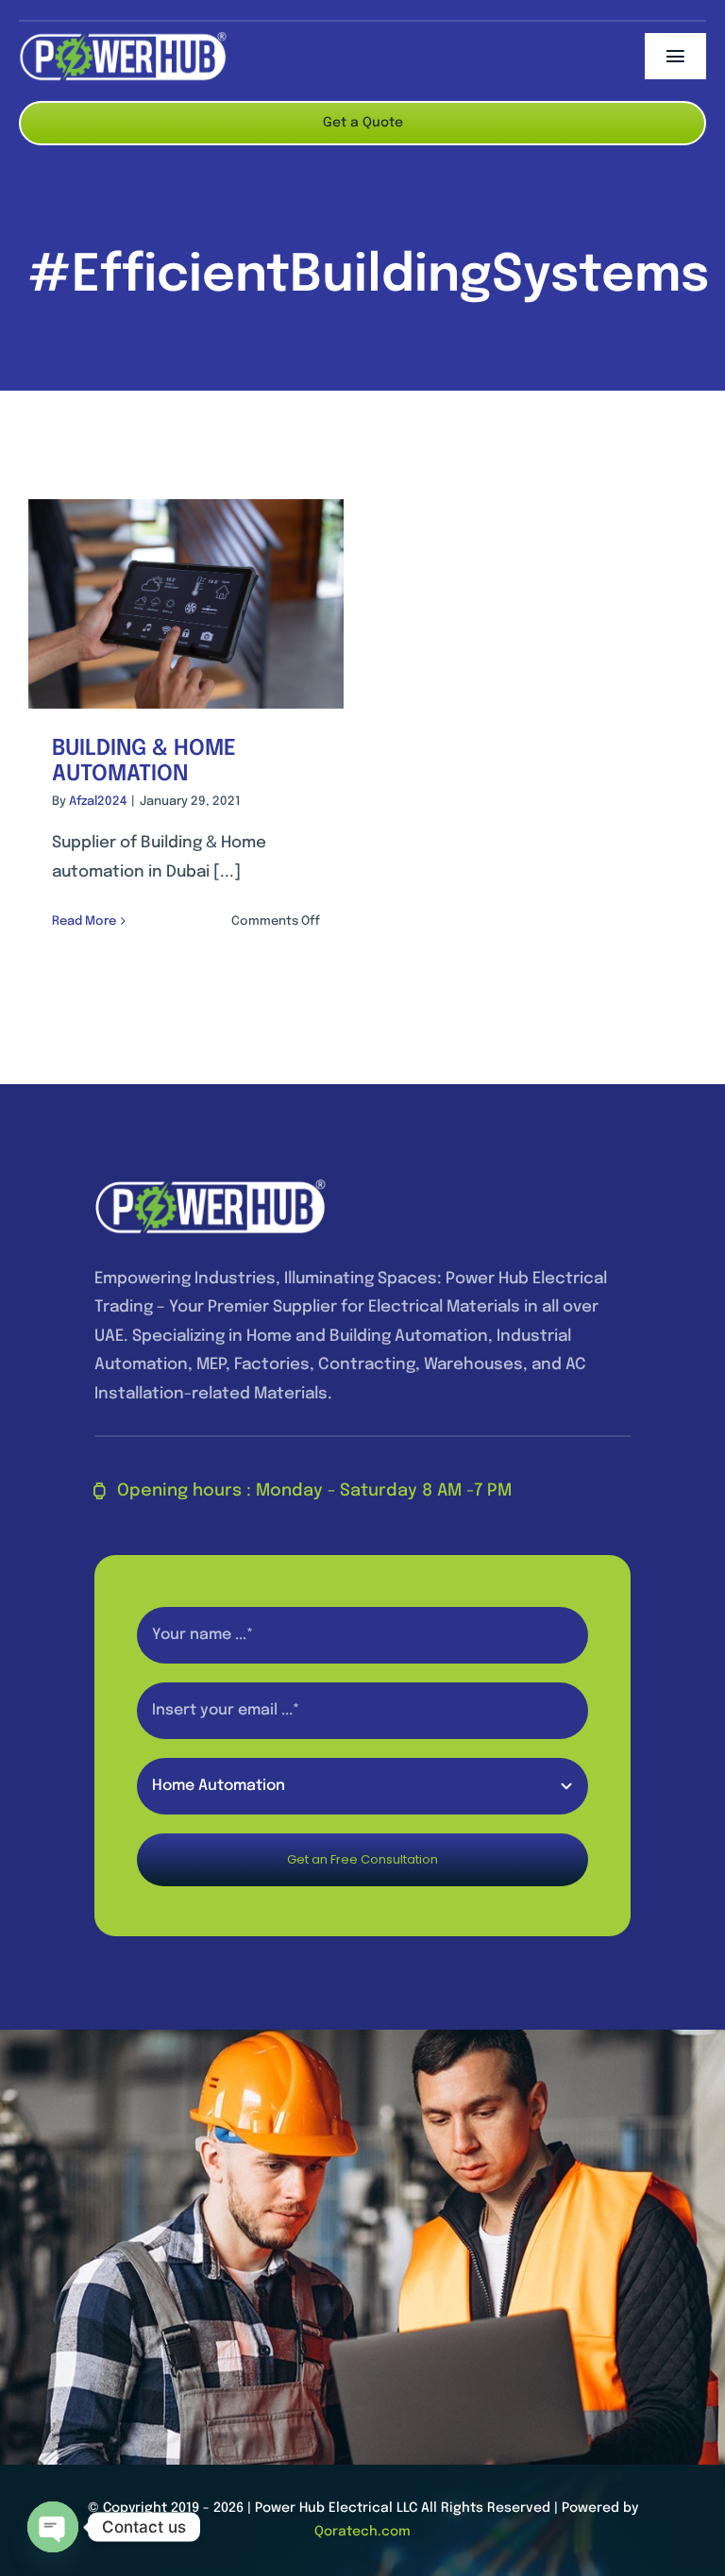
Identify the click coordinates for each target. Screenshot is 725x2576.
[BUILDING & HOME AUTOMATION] (186, 604)
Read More (84, 921)
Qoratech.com (362, 2532)
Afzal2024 (98, 802)
